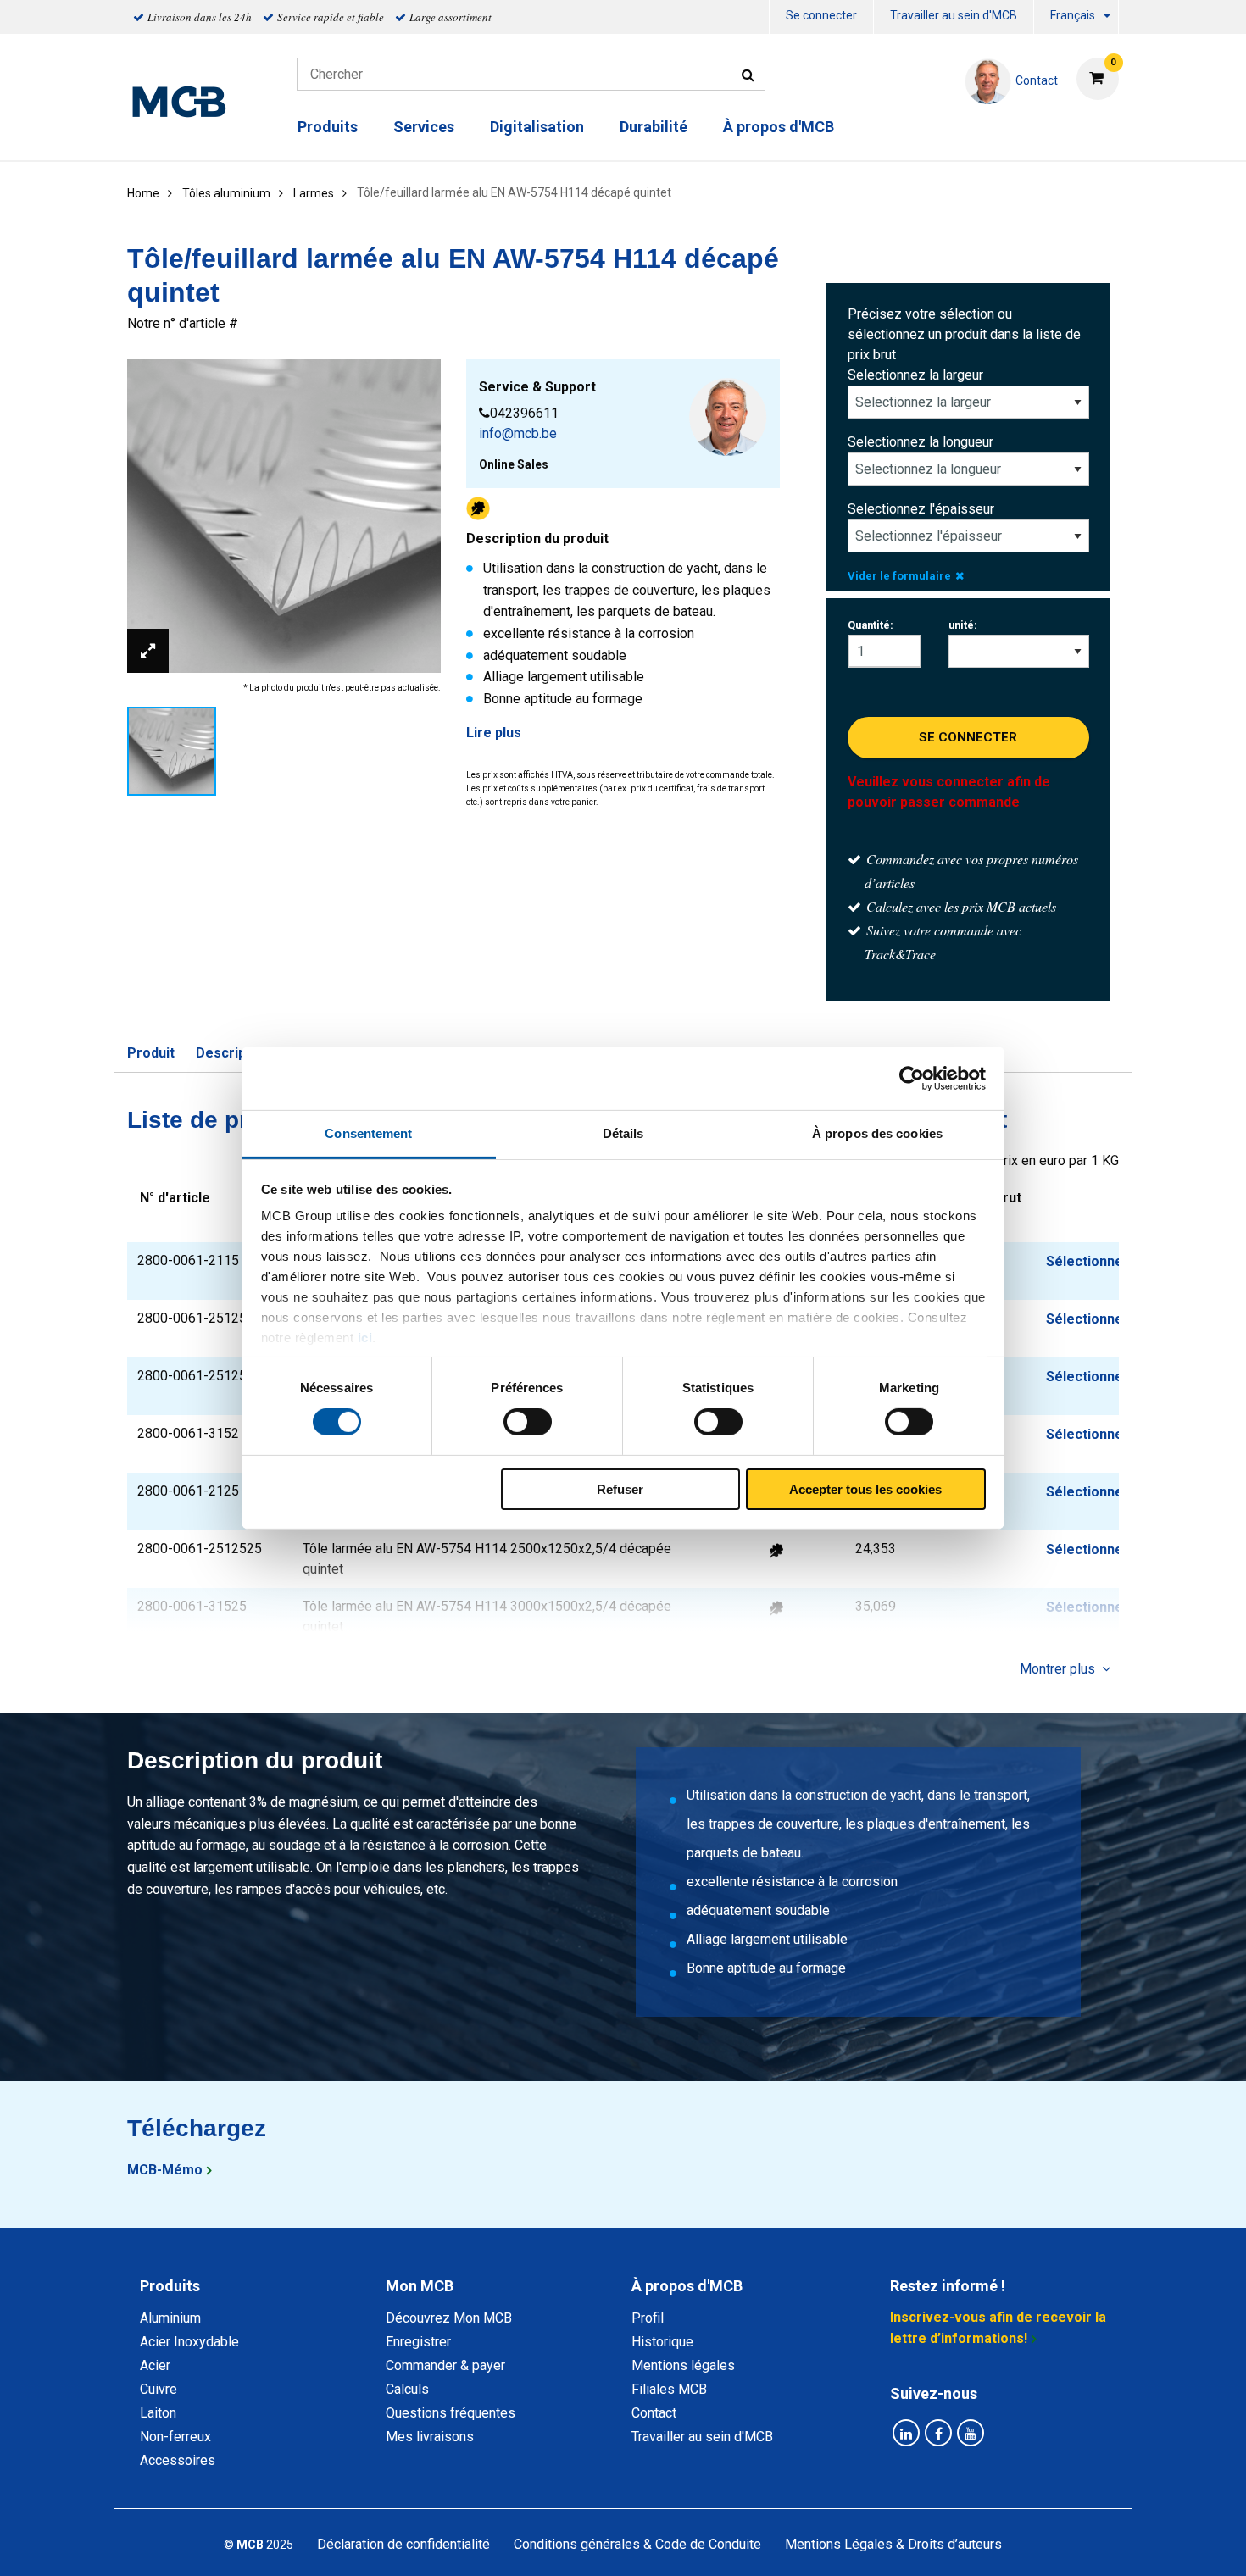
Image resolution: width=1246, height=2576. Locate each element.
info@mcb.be (518, 433)
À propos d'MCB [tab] (687, 2286)
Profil (648, 2318)
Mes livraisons (430, 2437)
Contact (654, 2413)
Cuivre (159, 2389)
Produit (151, 1053)
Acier (155, 2365)
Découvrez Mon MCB (449, 2318)
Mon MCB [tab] (420, 2286)
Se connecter (821, 15)
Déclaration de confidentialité (403, 2544)
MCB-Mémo (165, 2170)
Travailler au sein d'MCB (954, 15)
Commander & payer (445, 2365)
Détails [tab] (623, 1133)
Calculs (407, 2389)
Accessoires (178, 2460)
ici (365, 1338)
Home (143, 193)
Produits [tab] (170, 2286)
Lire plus (494, 733)
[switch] (528, 1422)
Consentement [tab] (368, 1133)
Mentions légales (683, 2365)
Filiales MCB (669, 2389)
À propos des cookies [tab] (877, 1133)
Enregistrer (418, 2342)
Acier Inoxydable (189, 2342)
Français (1073, 15)
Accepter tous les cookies (865, 1489)
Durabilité (654, 127)
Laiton (158, 2413)
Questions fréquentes (451, 2413)
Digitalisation (537, 127)
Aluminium (170, 2318)
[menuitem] (821, 17)
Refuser (620, 1489)
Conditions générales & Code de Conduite (637, 2544)
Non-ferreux (175, 2437)
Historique (662, 2342)
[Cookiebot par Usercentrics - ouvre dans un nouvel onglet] (912, 1078)
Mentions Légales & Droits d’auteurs (893, 2544)
